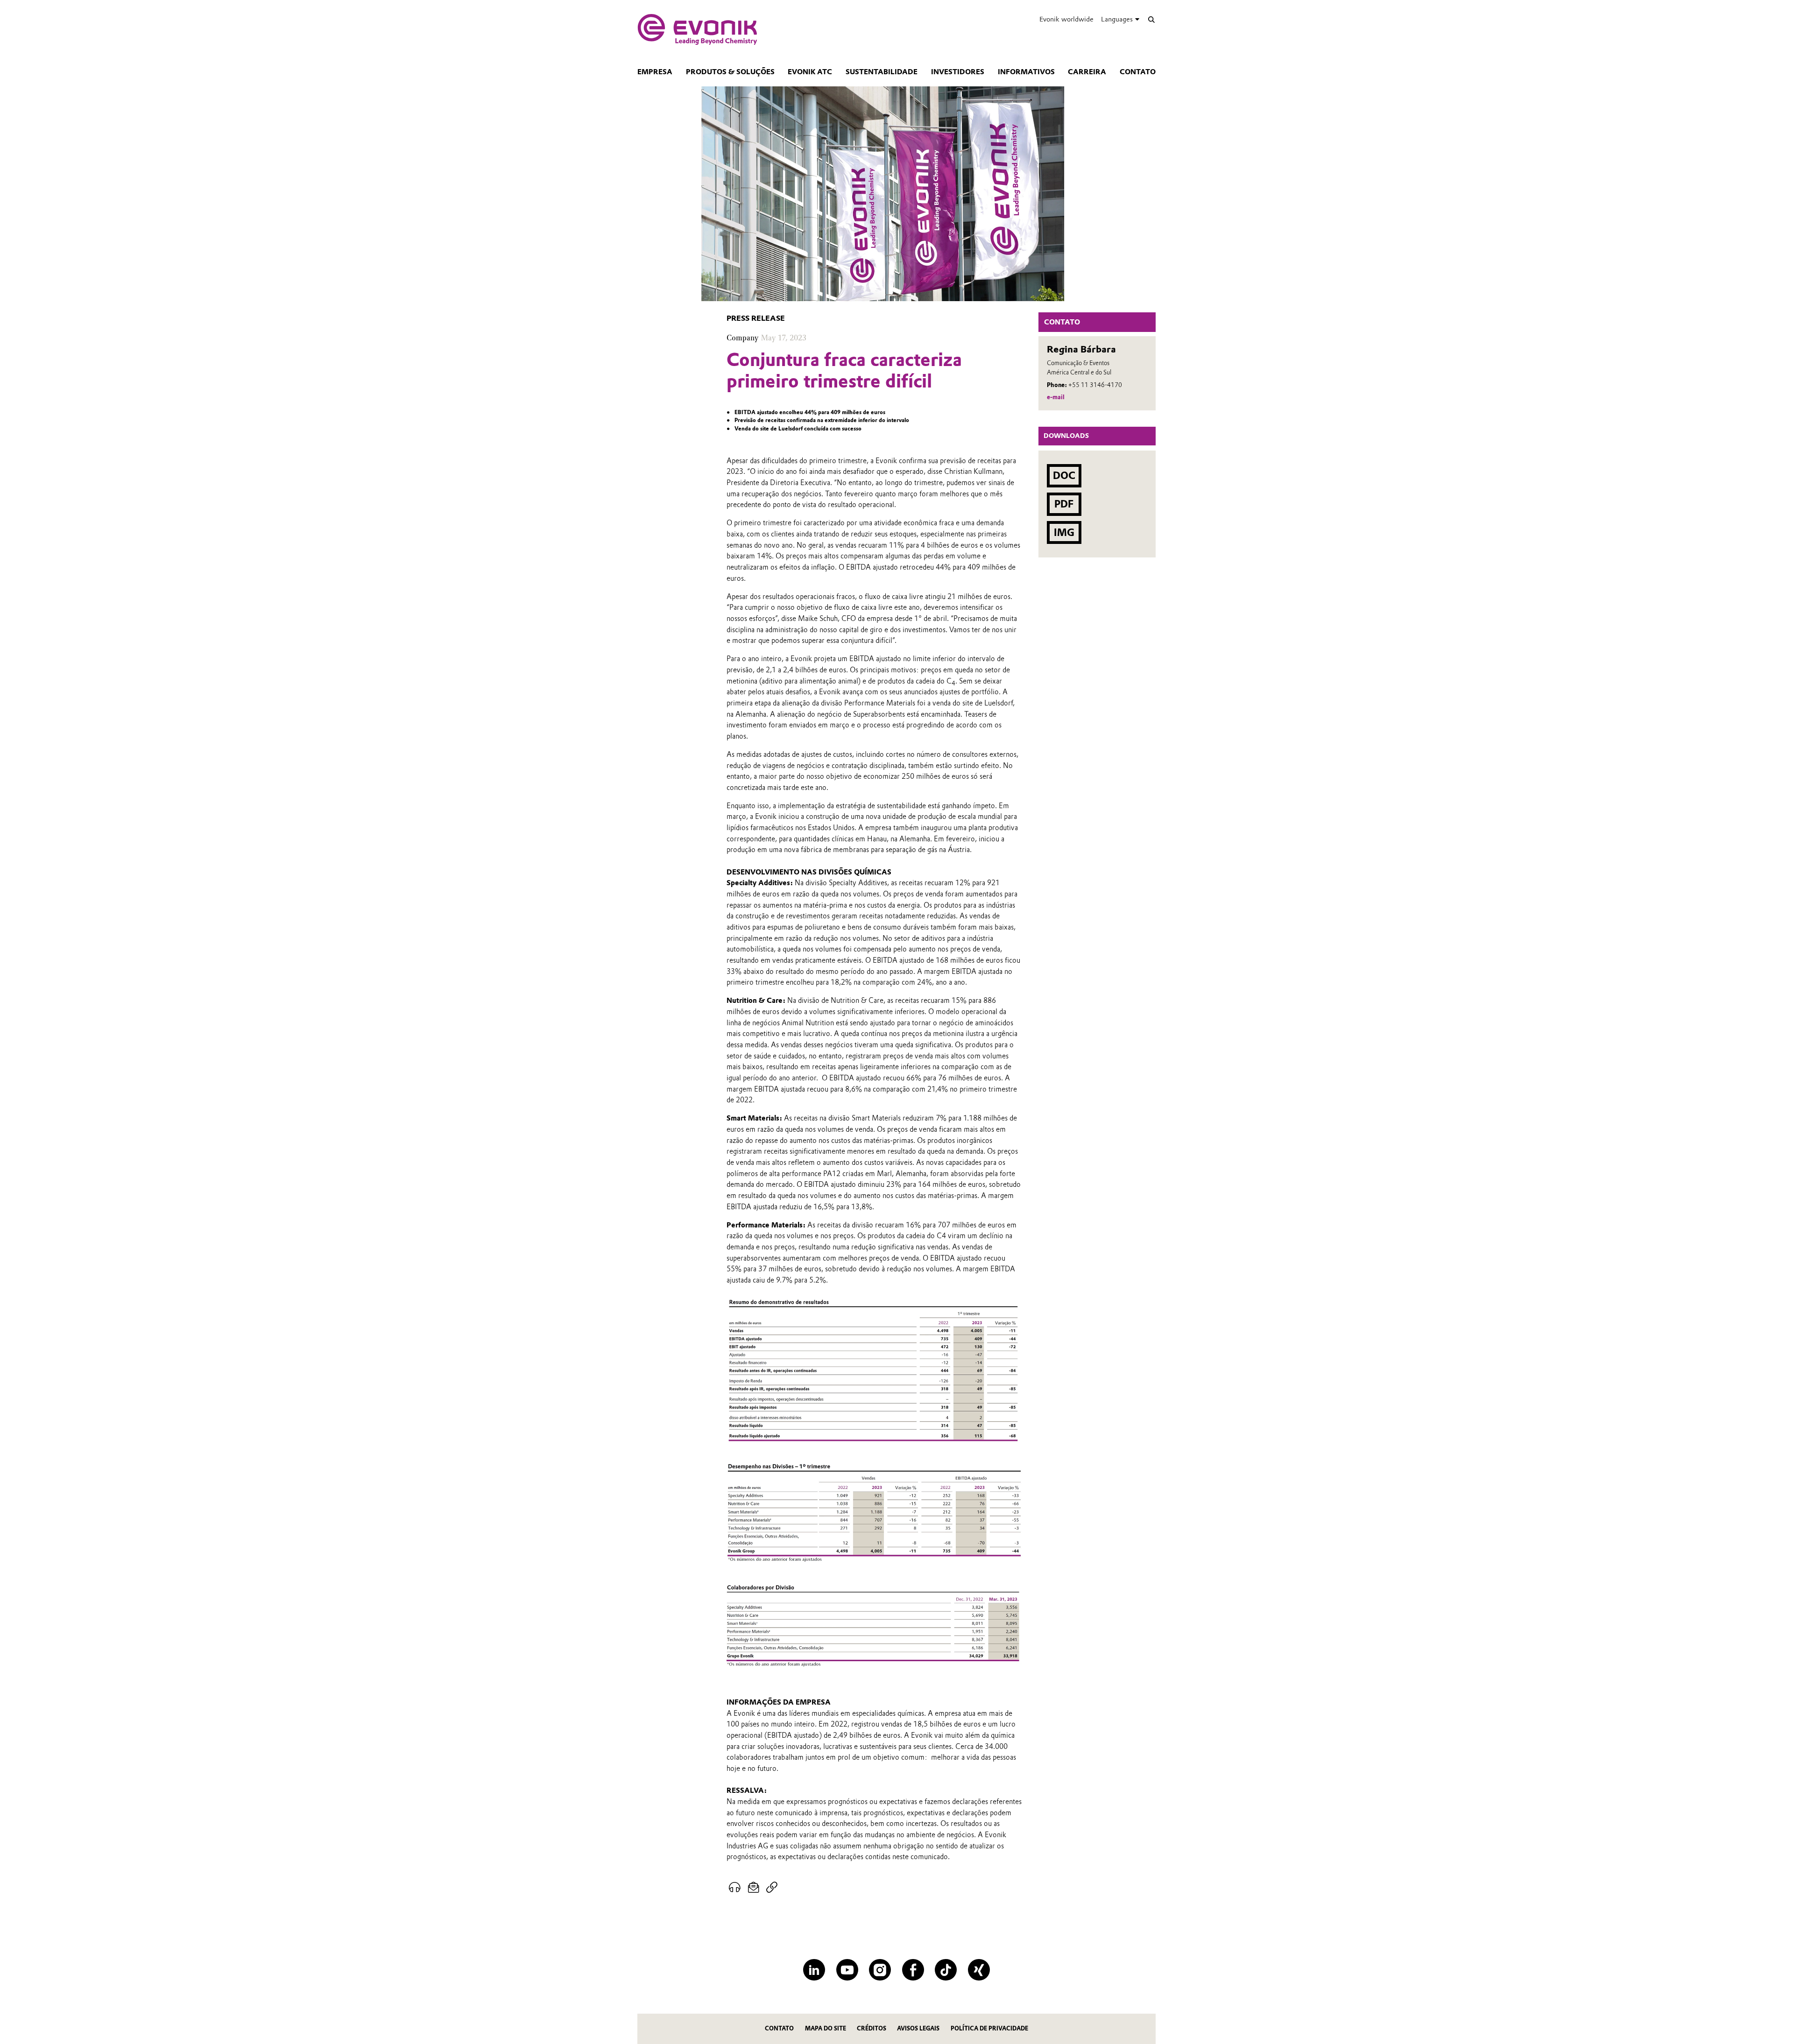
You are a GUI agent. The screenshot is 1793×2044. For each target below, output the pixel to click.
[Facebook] (913, 1970)
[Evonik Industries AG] (697, 29)
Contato (1138, 72)
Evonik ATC (810, 72)
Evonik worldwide (1066, 19)
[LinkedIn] (814, 1970)
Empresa (655, 72)
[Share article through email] (754, 1888)
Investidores (958, 72)
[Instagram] (880, 1970)
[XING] (979, 1970)
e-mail (1056, 397)
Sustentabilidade (882, 72)
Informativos (1026, 72)
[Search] (1151, 19)
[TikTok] (946, 1970)
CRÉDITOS (872, 2028)
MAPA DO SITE (826, 2028)
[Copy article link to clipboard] (772, 1888)
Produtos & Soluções (730, 72)
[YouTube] (847, 1970)
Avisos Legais (918, 2028)
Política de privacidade (989, 2028)
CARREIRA (1087, 72)
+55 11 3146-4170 (1095, 385)
